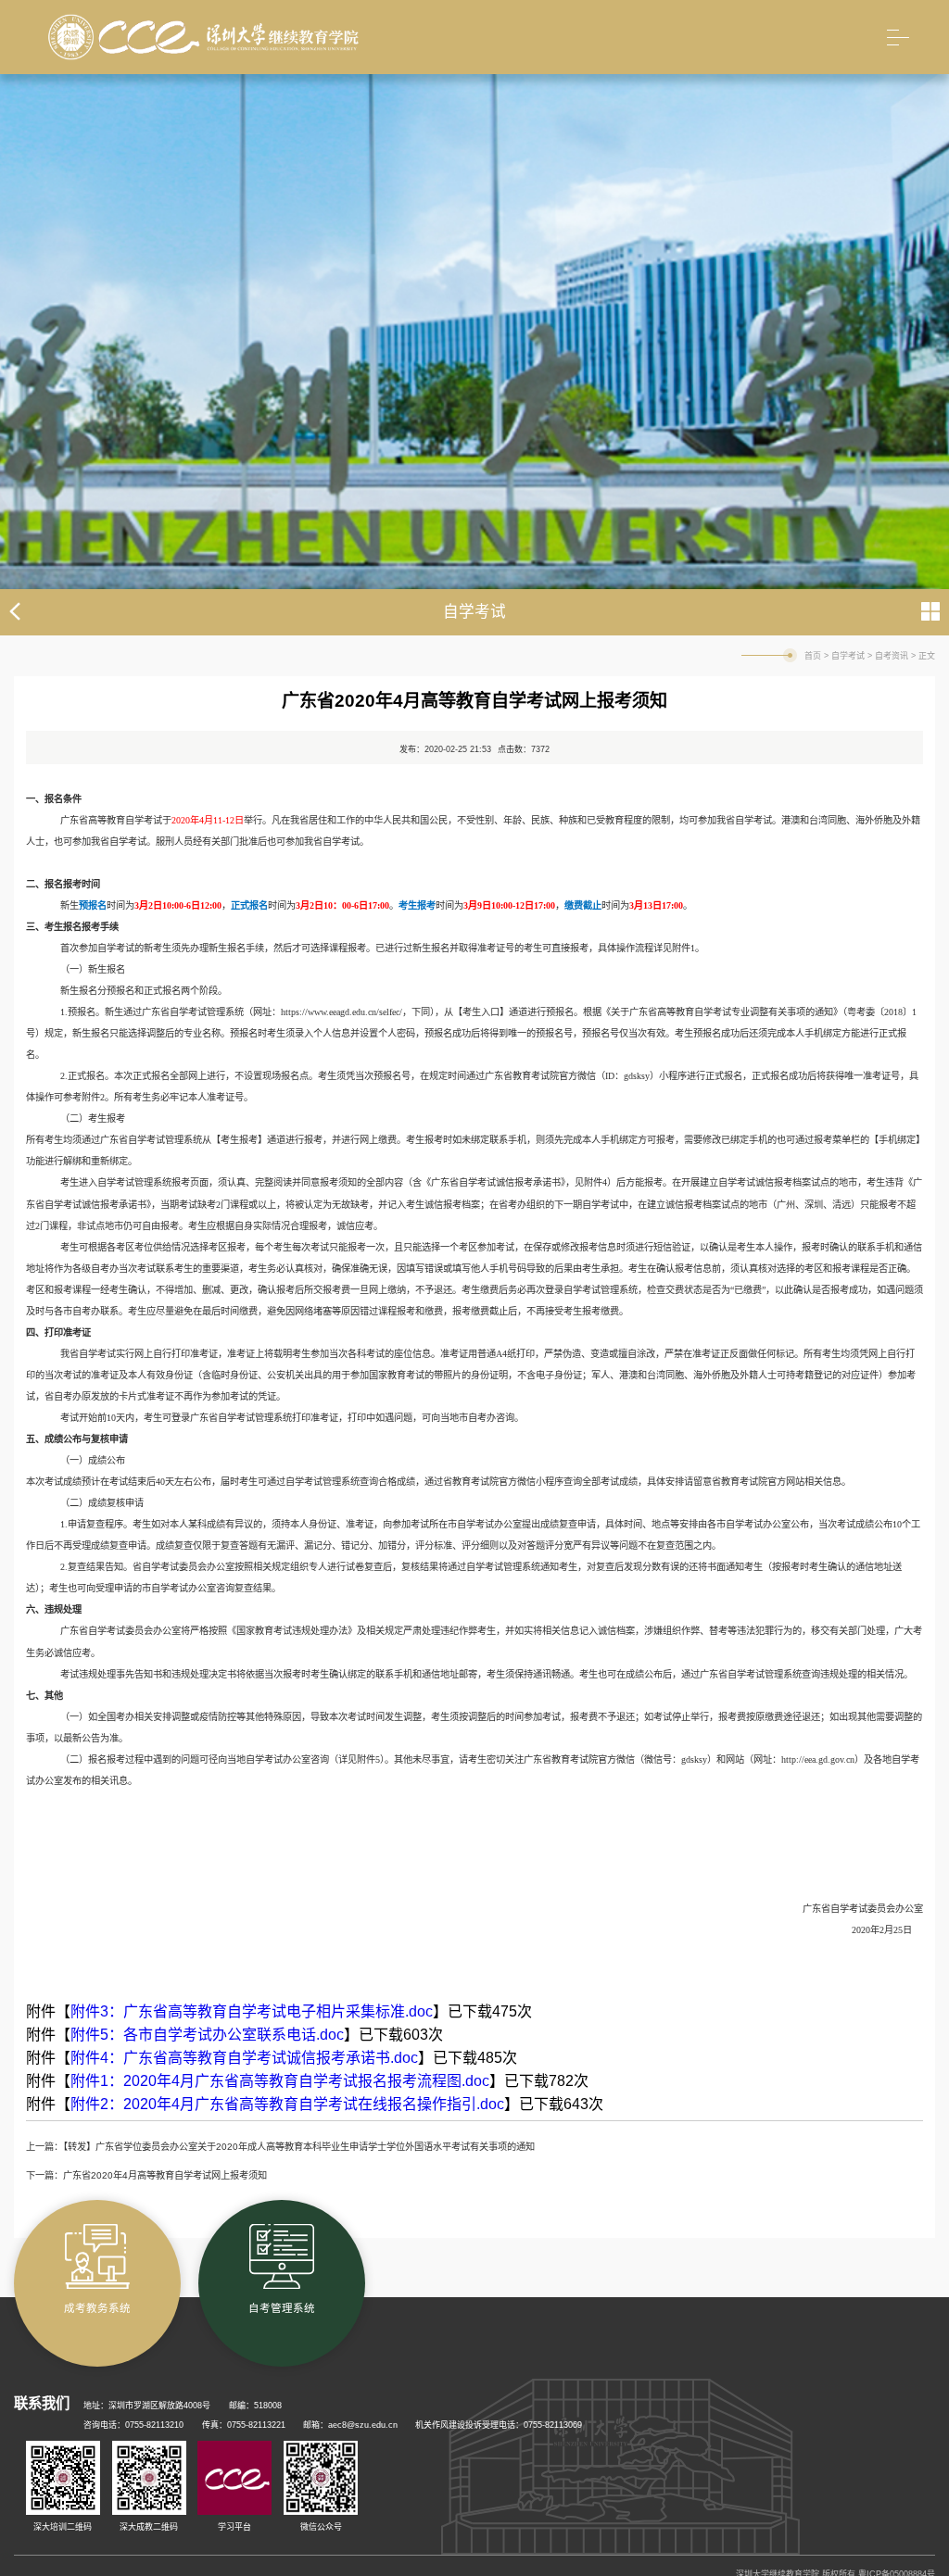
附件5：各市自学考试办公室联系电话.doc (207, 2035)
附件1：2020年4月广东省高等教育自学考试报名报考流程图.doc (280, 2081)
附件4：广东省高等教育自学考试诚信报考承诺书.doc (244, 2058)
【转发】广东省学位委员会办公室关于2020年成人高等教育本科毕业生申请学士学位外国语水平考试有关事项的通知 (299, 2147)
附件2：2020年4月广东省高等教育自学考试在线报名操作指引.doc (287, 2104)
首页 (813, 656)
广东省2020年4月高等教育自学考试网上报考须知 (165, 2175)
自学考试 (848, 656)
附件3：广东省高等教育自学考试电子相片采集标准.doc (252, 2011)
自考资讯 (892, 656)
